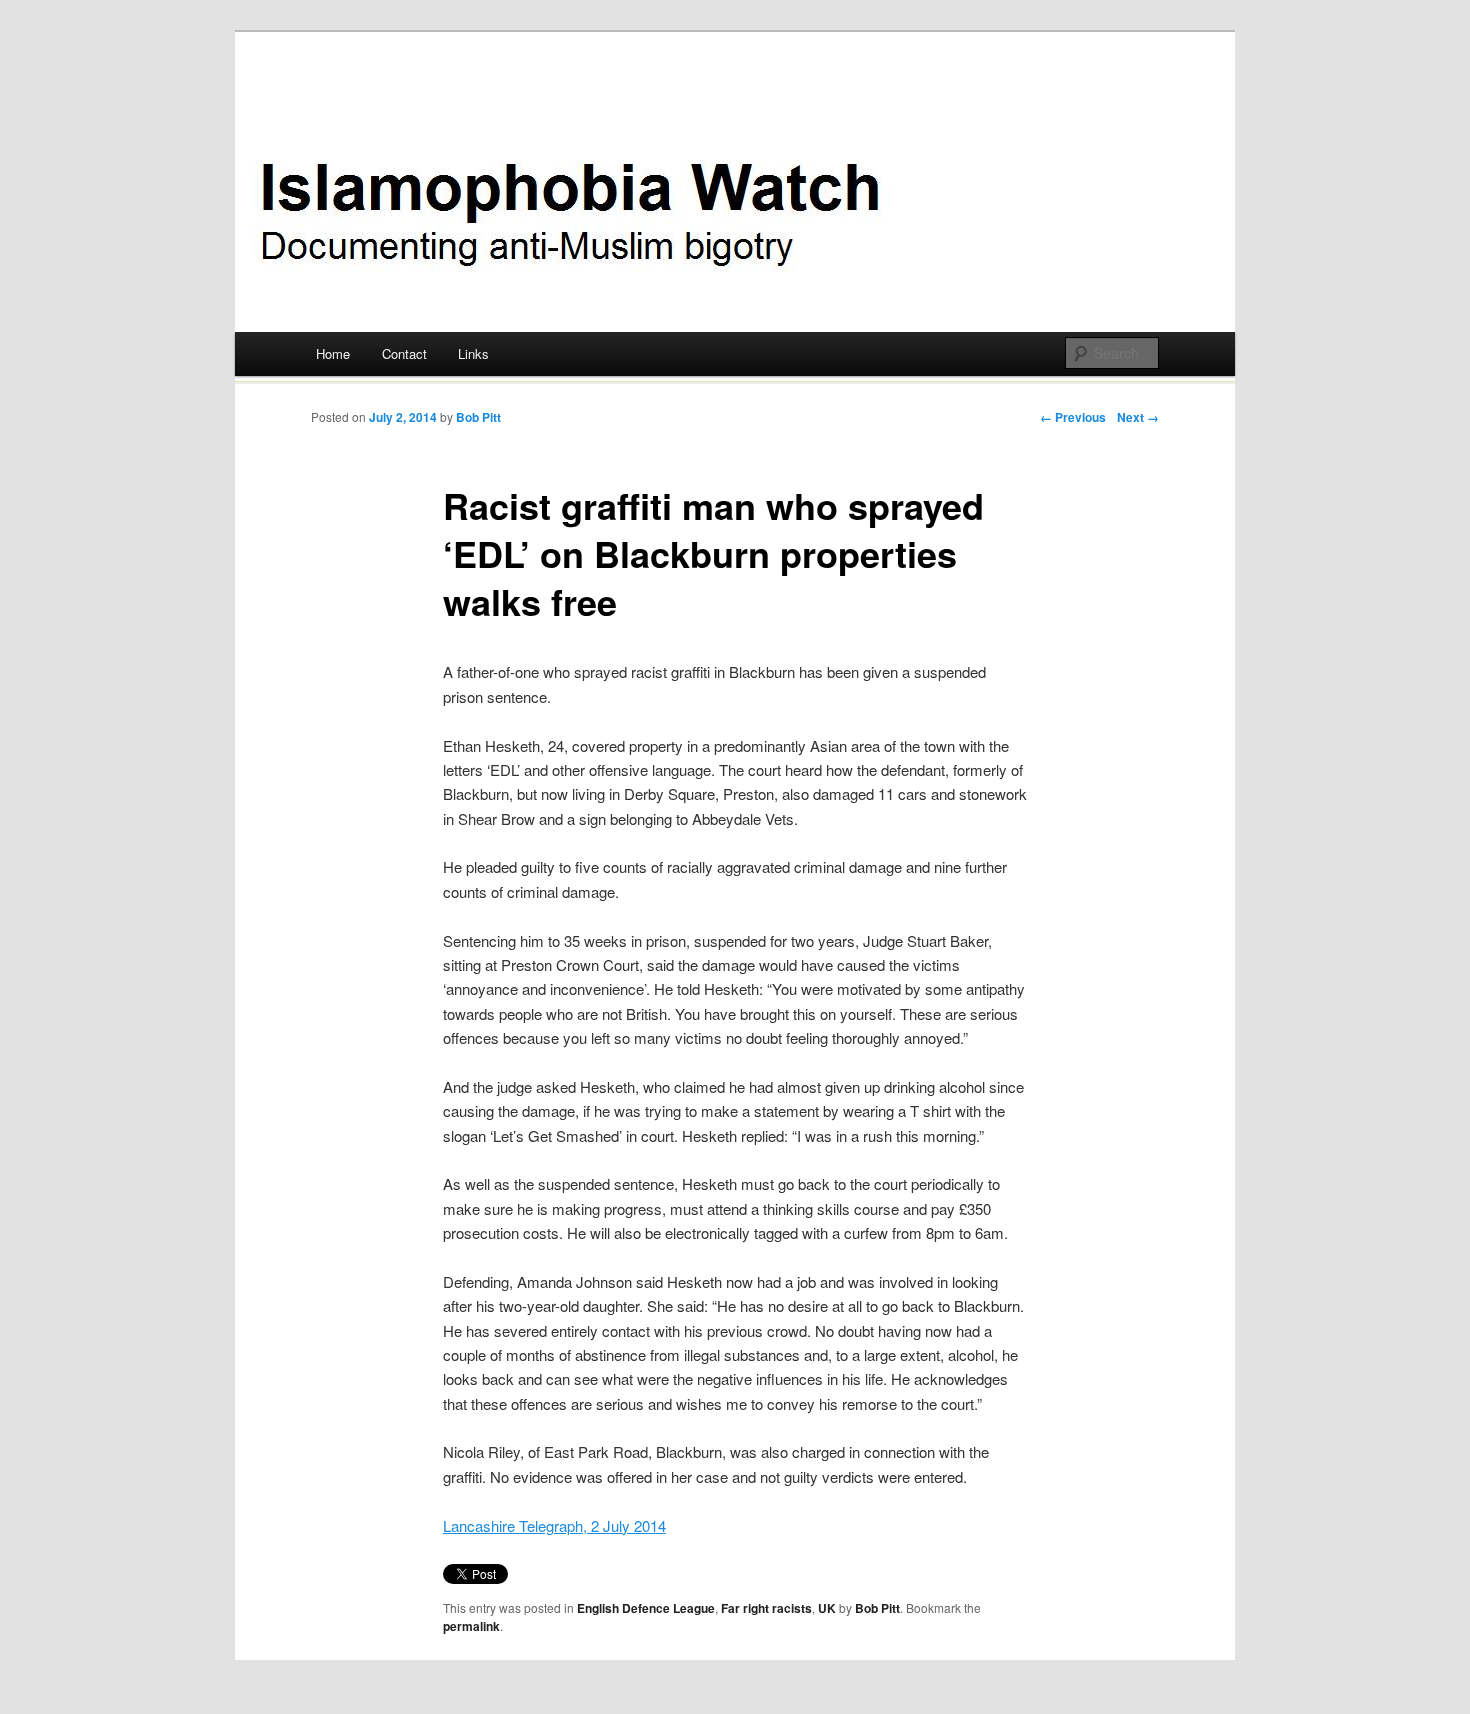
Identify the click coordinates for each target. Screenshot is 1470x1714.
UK (827, 1608)
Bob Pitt (478, 417)
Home (333, 353)
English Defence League (646, 1608)
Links (473, 353)
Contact (404, 353)
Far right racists (766, 1608)
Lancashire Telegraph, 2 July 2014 (554, 1525)
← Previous (1073, 417)
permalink (471, 1626)
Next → (1138, 417)
